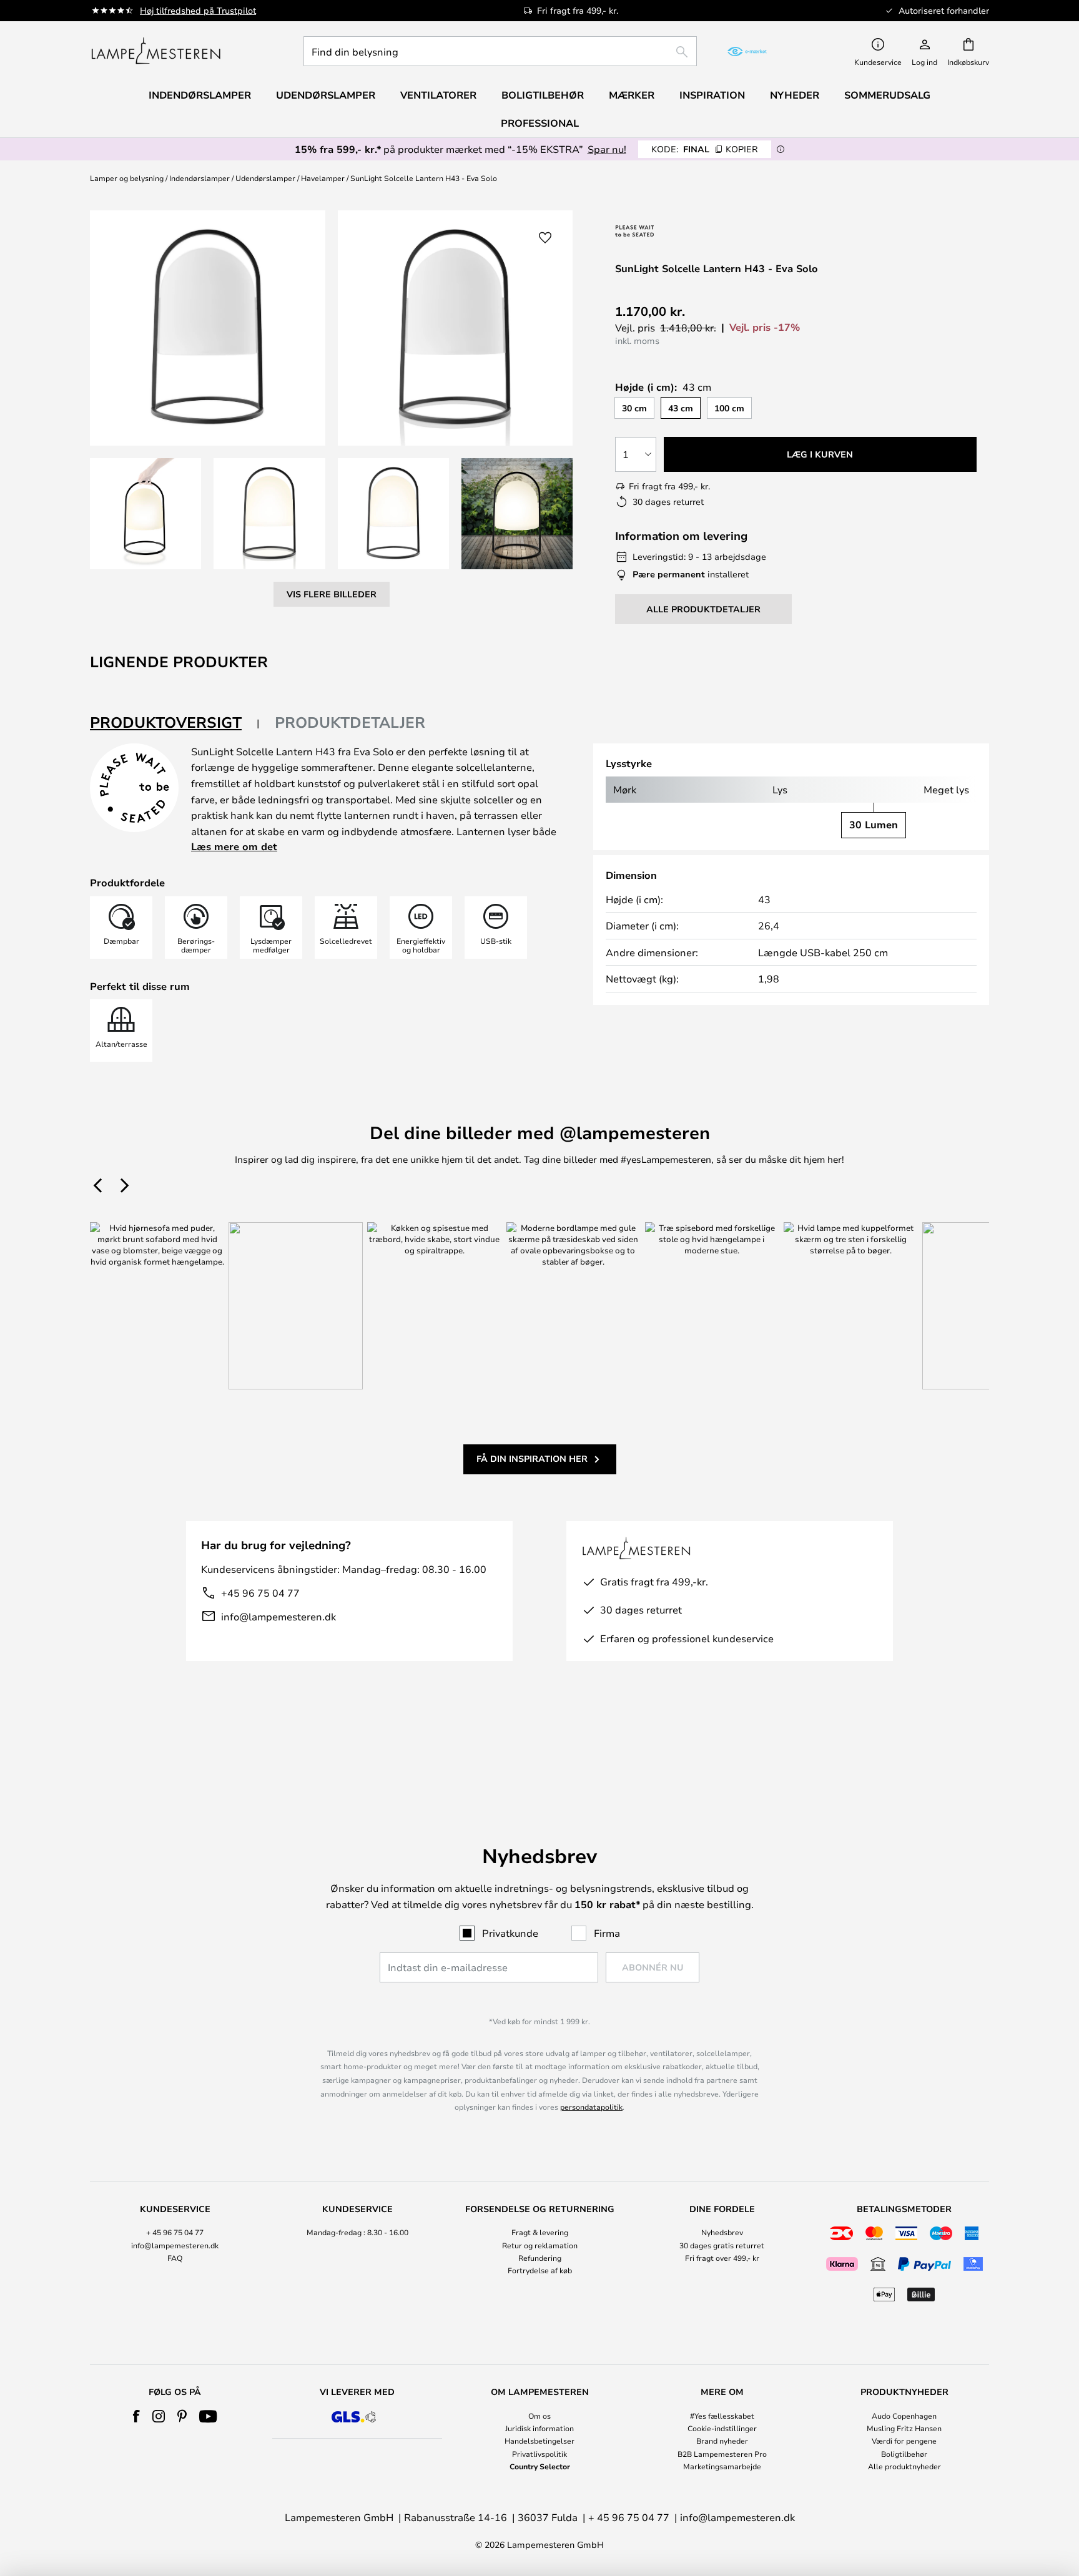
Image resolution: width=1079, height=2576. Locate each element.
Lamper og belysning (127, 178)
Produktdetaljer (350, 722)
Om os (539, 2416)
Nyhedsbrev (722, 2232)
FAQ (175, 2258)
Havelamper (323, 178)
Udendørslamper (265, 178)
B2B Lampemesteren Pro (722, 2454)
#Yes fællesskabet (722, 2416)
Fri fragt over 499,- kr (722, 2258)
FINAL (705, 149)
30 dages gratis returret (722, 2245)
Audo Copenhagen (904, 2416)
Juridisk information (539, 2428)
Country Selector (540, 2466)
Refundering (540, 2258)
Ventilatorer (438, 95)
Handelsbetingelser (539, 2441)
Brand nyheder (722, 2441)
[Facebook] (136, 2416)
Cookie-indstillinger (722, 2428)
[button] (145, 514)
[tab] (175, 723)
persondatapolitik (591, 2107)
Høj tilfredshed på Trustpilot (198, 10)
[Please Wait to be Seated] (682, 231)
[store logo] (156, 51)
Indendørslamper (200, 178)
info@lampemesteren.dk (278, 1616)
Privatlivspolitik (539, 2454)
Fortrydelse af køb (540, 2270)
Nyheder (795, 95)
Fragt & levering (540, 2232)
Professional (540, 123)
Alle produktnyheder (904, 2466)
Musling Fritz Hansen (904, 2428)
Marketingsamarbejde (722, 2466)
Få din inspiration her (532, 1458)
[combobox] (500, 51)
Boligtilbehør (904, 2454)
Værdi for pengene (904, 2441)
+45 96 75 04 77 (260, 1593)
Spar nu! (607, 149)
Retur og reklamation (540, 2245)
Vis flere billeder (332, 594)
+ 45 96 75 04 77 (175, 2232)
